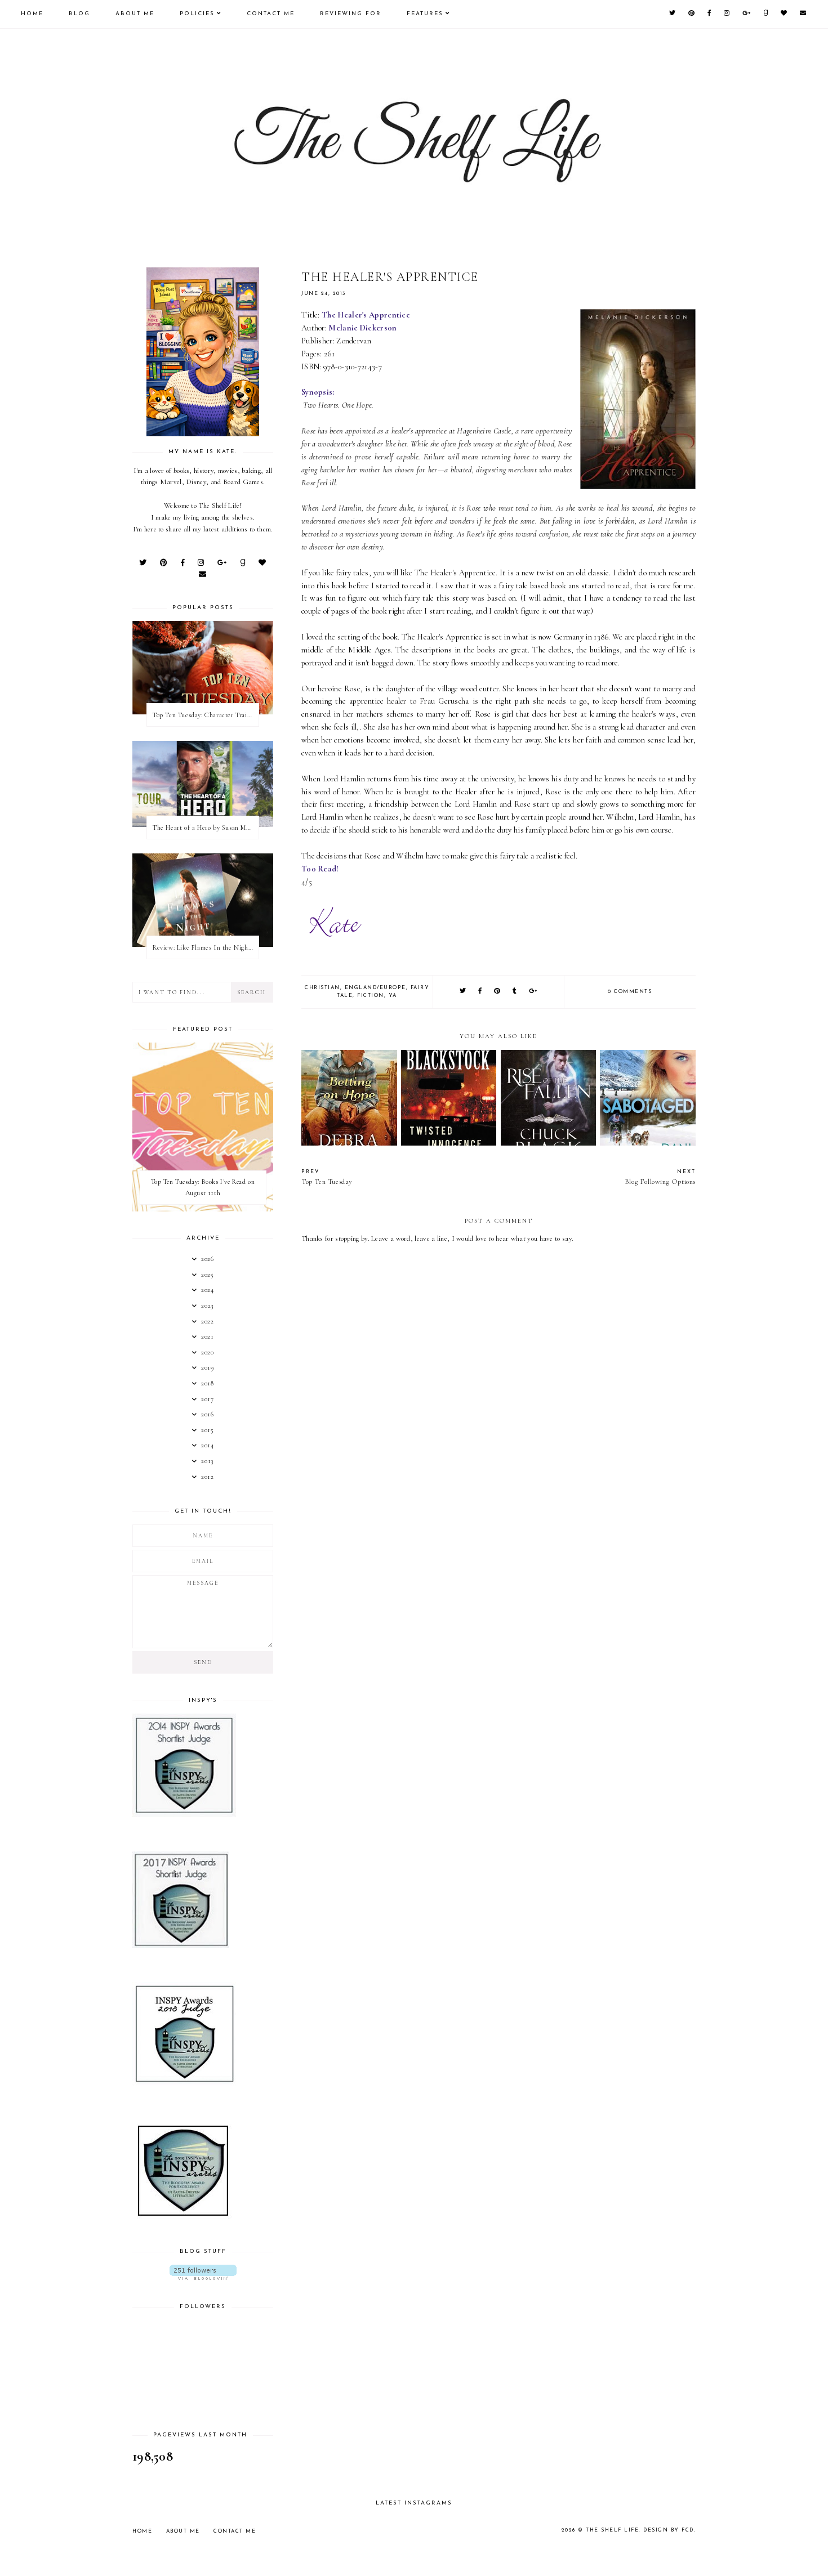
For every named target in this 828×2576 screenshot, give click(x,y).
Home (32, 14)
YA (393, 996)
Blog (79, 14)
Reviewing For (351, 14)
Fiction (371, 996)
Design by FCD (669, 2530)
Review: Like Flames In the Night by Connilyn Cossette (206, 947)
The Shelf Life (612, 2530)
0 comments (630, 992)
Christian (322, 988)
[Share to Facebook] (480, 992)
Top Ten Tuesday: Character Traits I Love (206, 715)
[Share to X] (463, 992)
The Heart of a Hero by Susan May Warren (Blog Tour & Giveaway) (206, 828)
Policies (197, 14)
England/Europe (375, 988)
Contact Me (271, 14)
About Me (135, 14)
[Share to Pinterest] (498, 992)
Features (425, 14)
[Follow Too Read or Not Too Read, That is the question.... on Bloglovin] (203, 2272)
